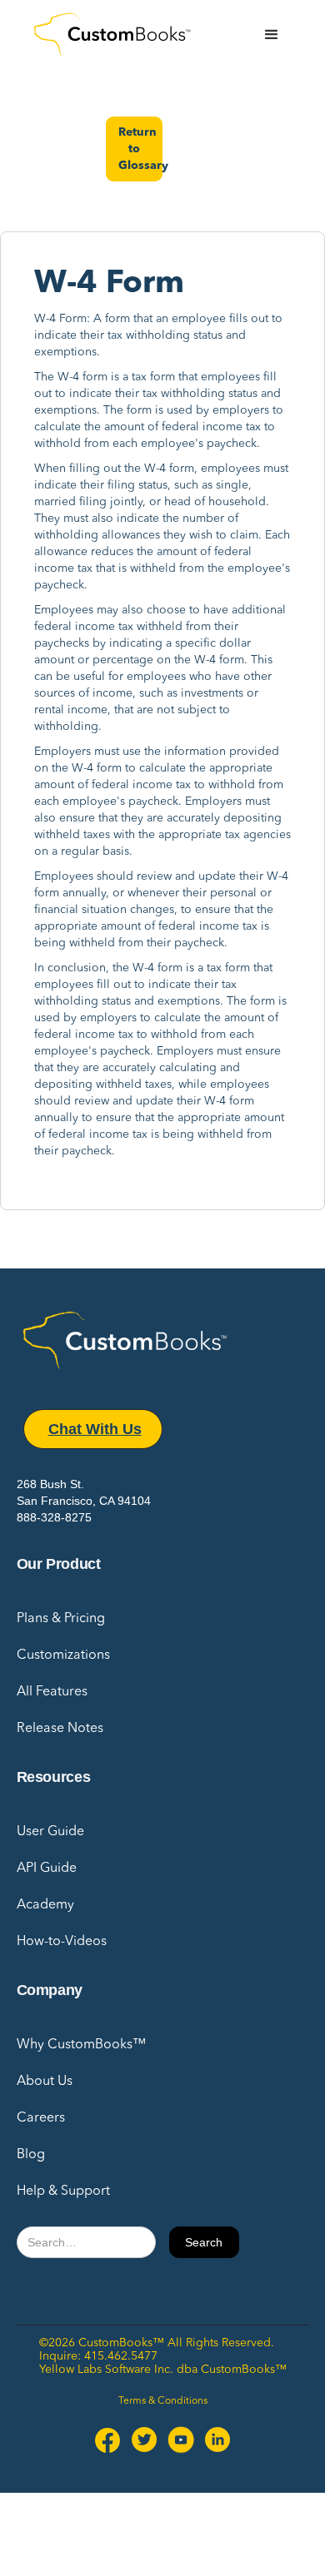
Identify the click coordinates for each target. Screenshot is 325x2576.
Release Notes (60, 1729)
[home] (117, 35)
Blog (31, 2155)
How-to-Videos (62, 1942)
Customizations (63, 1655)
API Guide (47, 1869)
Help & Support (63, 2191)
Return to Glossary (140, 149)
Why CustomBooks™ (81, 2045)
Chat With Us (95, 1429)
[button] (272, 35)
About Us (45, 2082)
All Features (52, 1692)
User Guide (50, 1832)
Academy (45, 1905)
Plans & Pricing (61, 1619)
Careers (41, 2118)
